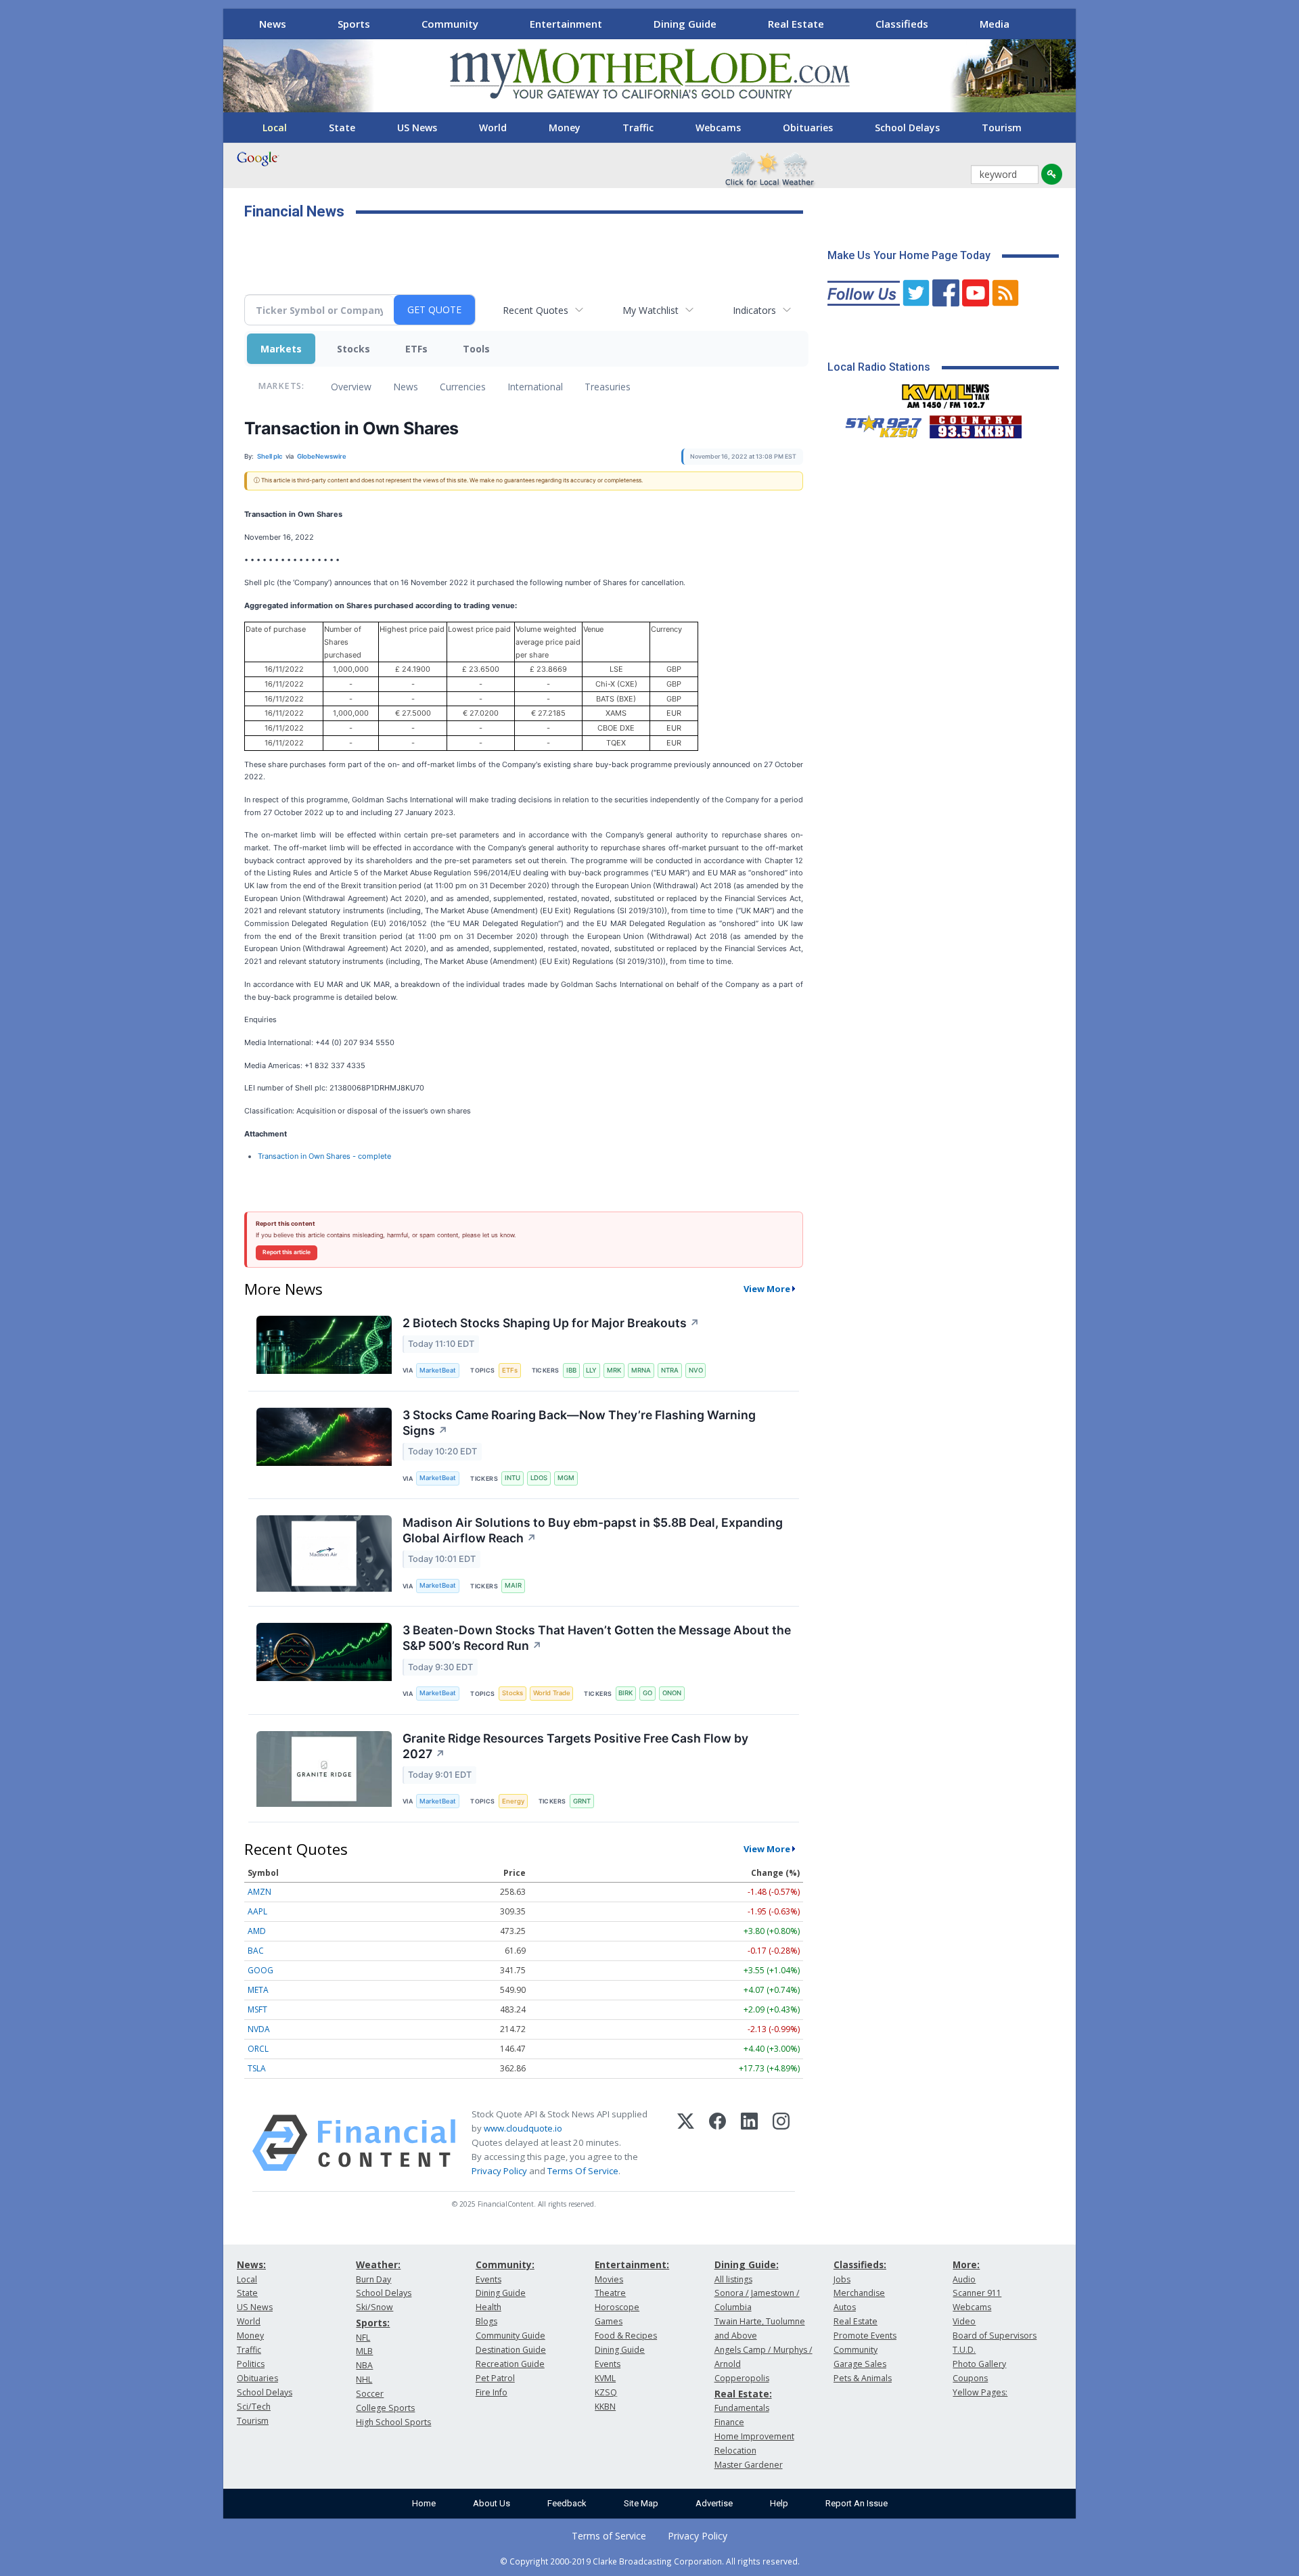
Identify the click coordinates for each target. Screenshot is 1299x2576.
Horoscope (617, 2307)
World (493, 128)
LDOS (539, 1478)
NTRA (670, 1370)
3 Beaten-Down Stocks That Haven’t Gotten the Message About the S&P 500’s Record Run (597, 1638)
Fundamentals (742, 2408)
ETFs (416, 349)
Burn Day (373, 2279)
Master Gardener (749, 2465)
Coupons (970, 2378)
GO (647, 1693)
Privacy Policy (499, 2171)
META (258, 1990)
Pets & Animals (863, 2378)
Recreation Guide (510, 2364)
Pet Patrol (495, 2378)
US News (417, 128)
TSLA (257, 2068)
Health (488, 2307)
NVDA (259, 2029)
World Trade (552, 1693)
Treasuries (608, 387)
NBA (364, 2365)
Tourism (1002, 128)
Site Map (641, 2503)
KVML (605, 2378)
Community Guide (510, 2336)
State (342, 128)
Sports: (373, 2323)
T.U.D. (964, 2350)
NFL (363, 2338)
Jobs (842, 2279)
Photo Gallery (979, 2364)
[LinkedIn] (749, 2143)
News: (251, 2264)
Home (424, 2503)
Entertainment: (632, 2264)
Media (995, 24)
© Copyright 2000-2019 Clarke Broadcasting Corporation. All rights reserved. (650, 2561)
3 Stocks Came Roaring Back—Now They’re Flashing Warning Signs (579, 1423)
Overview (351, 387)
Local (275, 128)
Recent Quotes (535, 310)
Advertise (714, 2503)
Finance (729, 2422)
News (273, 24)
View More (767, 1289)
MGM (566, 1478)
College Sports (385, 2408)
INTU (512, 1478)
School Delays (907, 128)
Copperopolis (742, 2378)
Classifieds (902, 24)
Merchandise (859, 2293)
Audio (964, 2279)
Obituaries (808, 128)
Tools (476, 349)
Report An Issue (857, 2503)
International (535, 387)
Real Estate (796, 24)
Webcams (718, 128)
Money (565, 128)
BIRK (625, 1693)
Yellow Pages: (980, 2392)
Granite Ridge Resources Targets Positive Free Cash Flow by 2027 (575, 1746)
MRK (614, 1370)
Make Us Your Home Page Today (909, 255)
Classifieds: (860, 2264)
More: (966, 2264)
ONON (672, 1693)
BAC (256, 1951)
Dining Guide (685, 24)
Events (488, 2279)
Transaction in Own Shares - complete (324, 1156)
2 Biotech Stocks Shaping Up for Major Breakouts (551, 1323)
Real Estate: (743, 2394)
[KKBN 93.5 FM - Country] (975, 423)
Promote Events (865, 2336)
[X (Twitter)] (686, 2143)
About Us (492, 2503)
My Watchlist (651, 310)
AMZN (259, 1892)
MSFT (257, 2009)
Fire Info (492, 2392)
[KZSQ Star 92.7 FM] (878, 423)
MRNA (641, 1370)
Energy (513, 1801)
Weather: (378, 2264)
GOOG (260, 1970)
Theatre (610, 2293)
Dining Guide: (747, 2264)
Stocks (354, 349)
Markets (281, 349)
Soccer (370, 2394)
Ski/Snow (374, 2307)
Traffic (638, 128)
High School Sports (393, 2422)
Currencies (463, 387)
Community (450, 24)
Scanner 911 (977, 2293)
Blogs (486, 2321)
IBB (571, 1370)
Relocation (735, 2451)
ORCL (258, 2049)
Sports (354, 24)
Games (609, 2321)
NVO (696, 1370)
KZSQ (606, 2392)
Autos (845, 2307)
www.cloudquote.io (523, 2128)
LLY (591, 1370)
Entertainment (566, 24)
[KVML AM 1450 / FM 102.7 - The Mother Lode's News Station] (946, 392)
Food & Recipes (626, 2336)
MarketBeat (438, 1370)
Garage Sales (860, 2364)
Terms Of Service (583, 2171)
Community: (505, 2264)
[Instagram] (781, 2143)
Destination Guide (511, 2350)
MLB (364, 2351)
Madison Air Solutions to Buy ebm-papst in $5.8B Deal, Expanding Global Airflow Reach (593, 1530)
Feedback (567, 2503)
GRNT (582, 1801)
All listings (733, 2279)
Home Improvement (754, 2436)
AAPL (257, 1911)
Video (964, 2321)
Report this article (287, 1252)
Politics (251, 2364)
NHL (364, 2379)
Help (779, 2503)
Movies (609, 2279)
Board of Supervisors (995, 2336)
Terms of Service (609, 2536)
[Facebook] (717, 2143)
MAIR (513, 1585)
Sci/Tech (254, 2407)
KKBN (605, 2407)
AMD (257, 1931)
